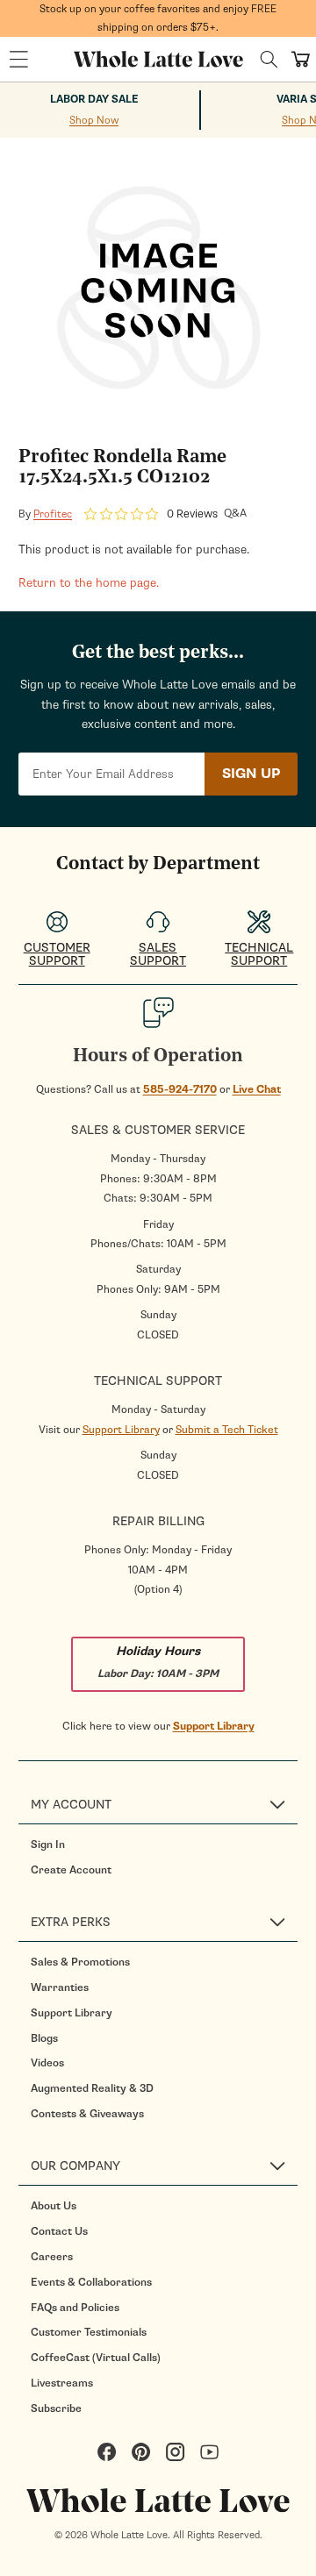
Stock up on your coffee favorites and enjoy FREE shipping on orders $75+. (158, 18)
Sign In (48, 1845)
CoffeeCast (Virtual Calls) (96, 2358)
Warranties (60, 1987)
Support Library (214, 1726)
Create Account (71, 1870)
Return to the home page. (89, 583)
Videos (47, 2063)
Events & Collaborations (91, 2282)
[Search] (269, 59)
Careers (52, 2257)
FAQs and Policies (75, 2308)
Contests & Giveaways (87, 2114)
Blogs (44, 2038)
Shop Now (94, 120)
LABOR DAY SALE (94, 100)
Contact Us (59, 2231)
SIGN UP (251, 774)
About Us (54, 2206)
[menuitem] (164, 1845)
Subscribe (56, 2408)
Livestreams (62, 2383)
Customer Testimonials (89, 2332)
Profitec (53, 514)
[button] (18, 60)
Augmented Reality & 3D (92, 2088)
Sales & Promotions (80, 1962)
